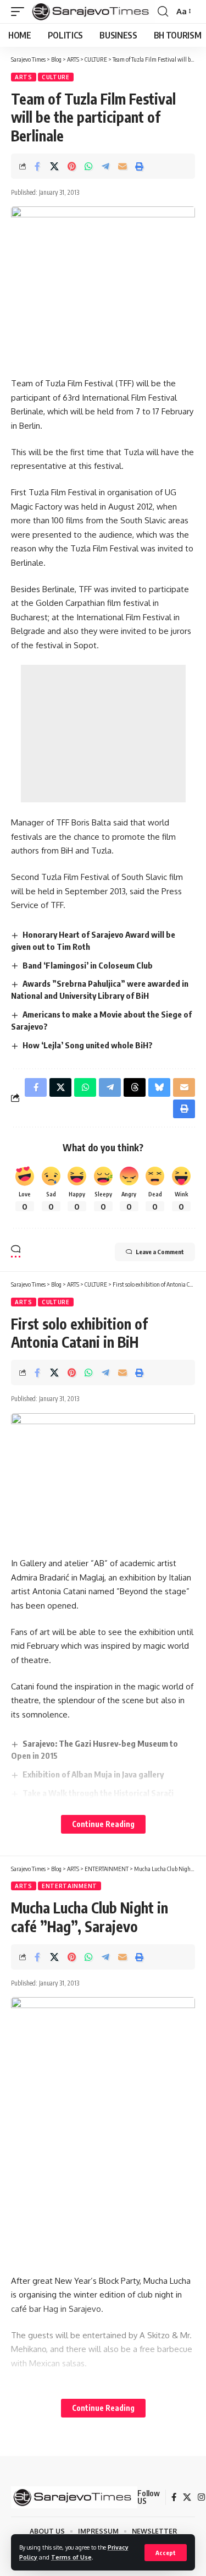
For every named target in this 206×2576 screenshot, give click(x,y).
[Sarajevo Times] (92, 12)
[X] (187, 2497)
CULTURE (56, 77)
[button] (166, 2553)
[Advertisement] (103, 734)
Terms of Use (71, 2557)
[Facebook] (174, 2497)
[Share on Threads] (135, 1087)
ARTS (24, 77)
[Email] (123, 166)
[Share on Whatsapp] (88, 166)
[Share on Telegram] (105, 166)
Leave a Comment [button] (160, 1252)
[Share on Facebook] (37, 166)
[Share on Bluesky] (159, 1087)
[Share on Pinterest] (71, 166)
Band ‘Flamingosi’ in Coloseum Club (88, 965)
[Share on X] (54, 166)
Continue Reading (103, 1824)
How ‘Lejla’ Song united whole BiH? (88, 1045)
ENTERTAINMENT (69, 1886)
